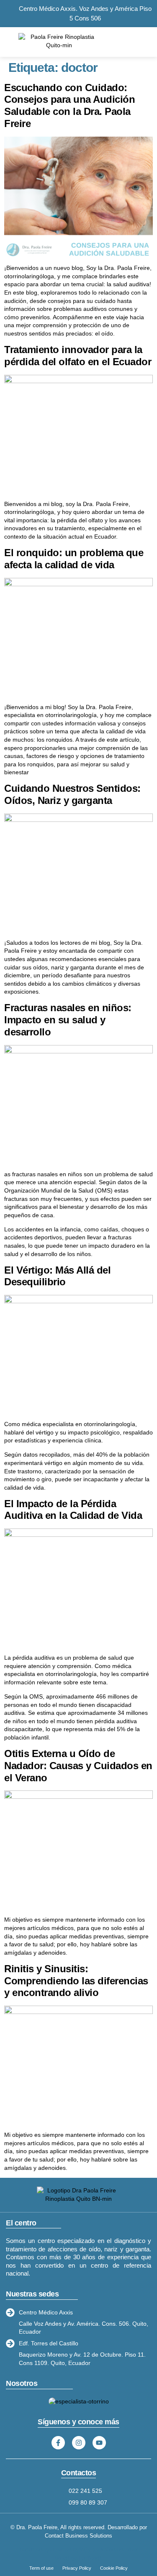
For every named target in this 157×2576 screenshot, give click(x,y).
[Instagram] (79, 2443)
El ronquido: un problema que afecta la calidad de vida (74, 559)
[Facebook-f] (58, 2443)
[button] (141, 41)
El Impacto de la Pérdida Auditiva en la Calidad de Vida (75, 1510)
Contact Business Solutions (78, 2536)
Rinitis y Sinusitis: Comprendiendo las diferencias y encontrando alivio (76, 1981)
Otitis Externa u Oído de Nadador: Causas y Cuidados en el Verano (78, 1766)
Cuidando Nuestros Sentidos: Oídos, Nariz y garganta (72, 794)
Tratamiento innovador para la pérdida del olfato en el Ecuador (78, 356)
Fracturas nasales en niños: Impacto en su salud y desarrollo (68, 1020)
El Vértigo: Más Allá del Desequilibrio (57, 1276)
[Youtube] (99, 2443)
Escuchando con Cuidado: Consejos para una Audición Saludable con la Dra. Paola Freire (69, 106)
